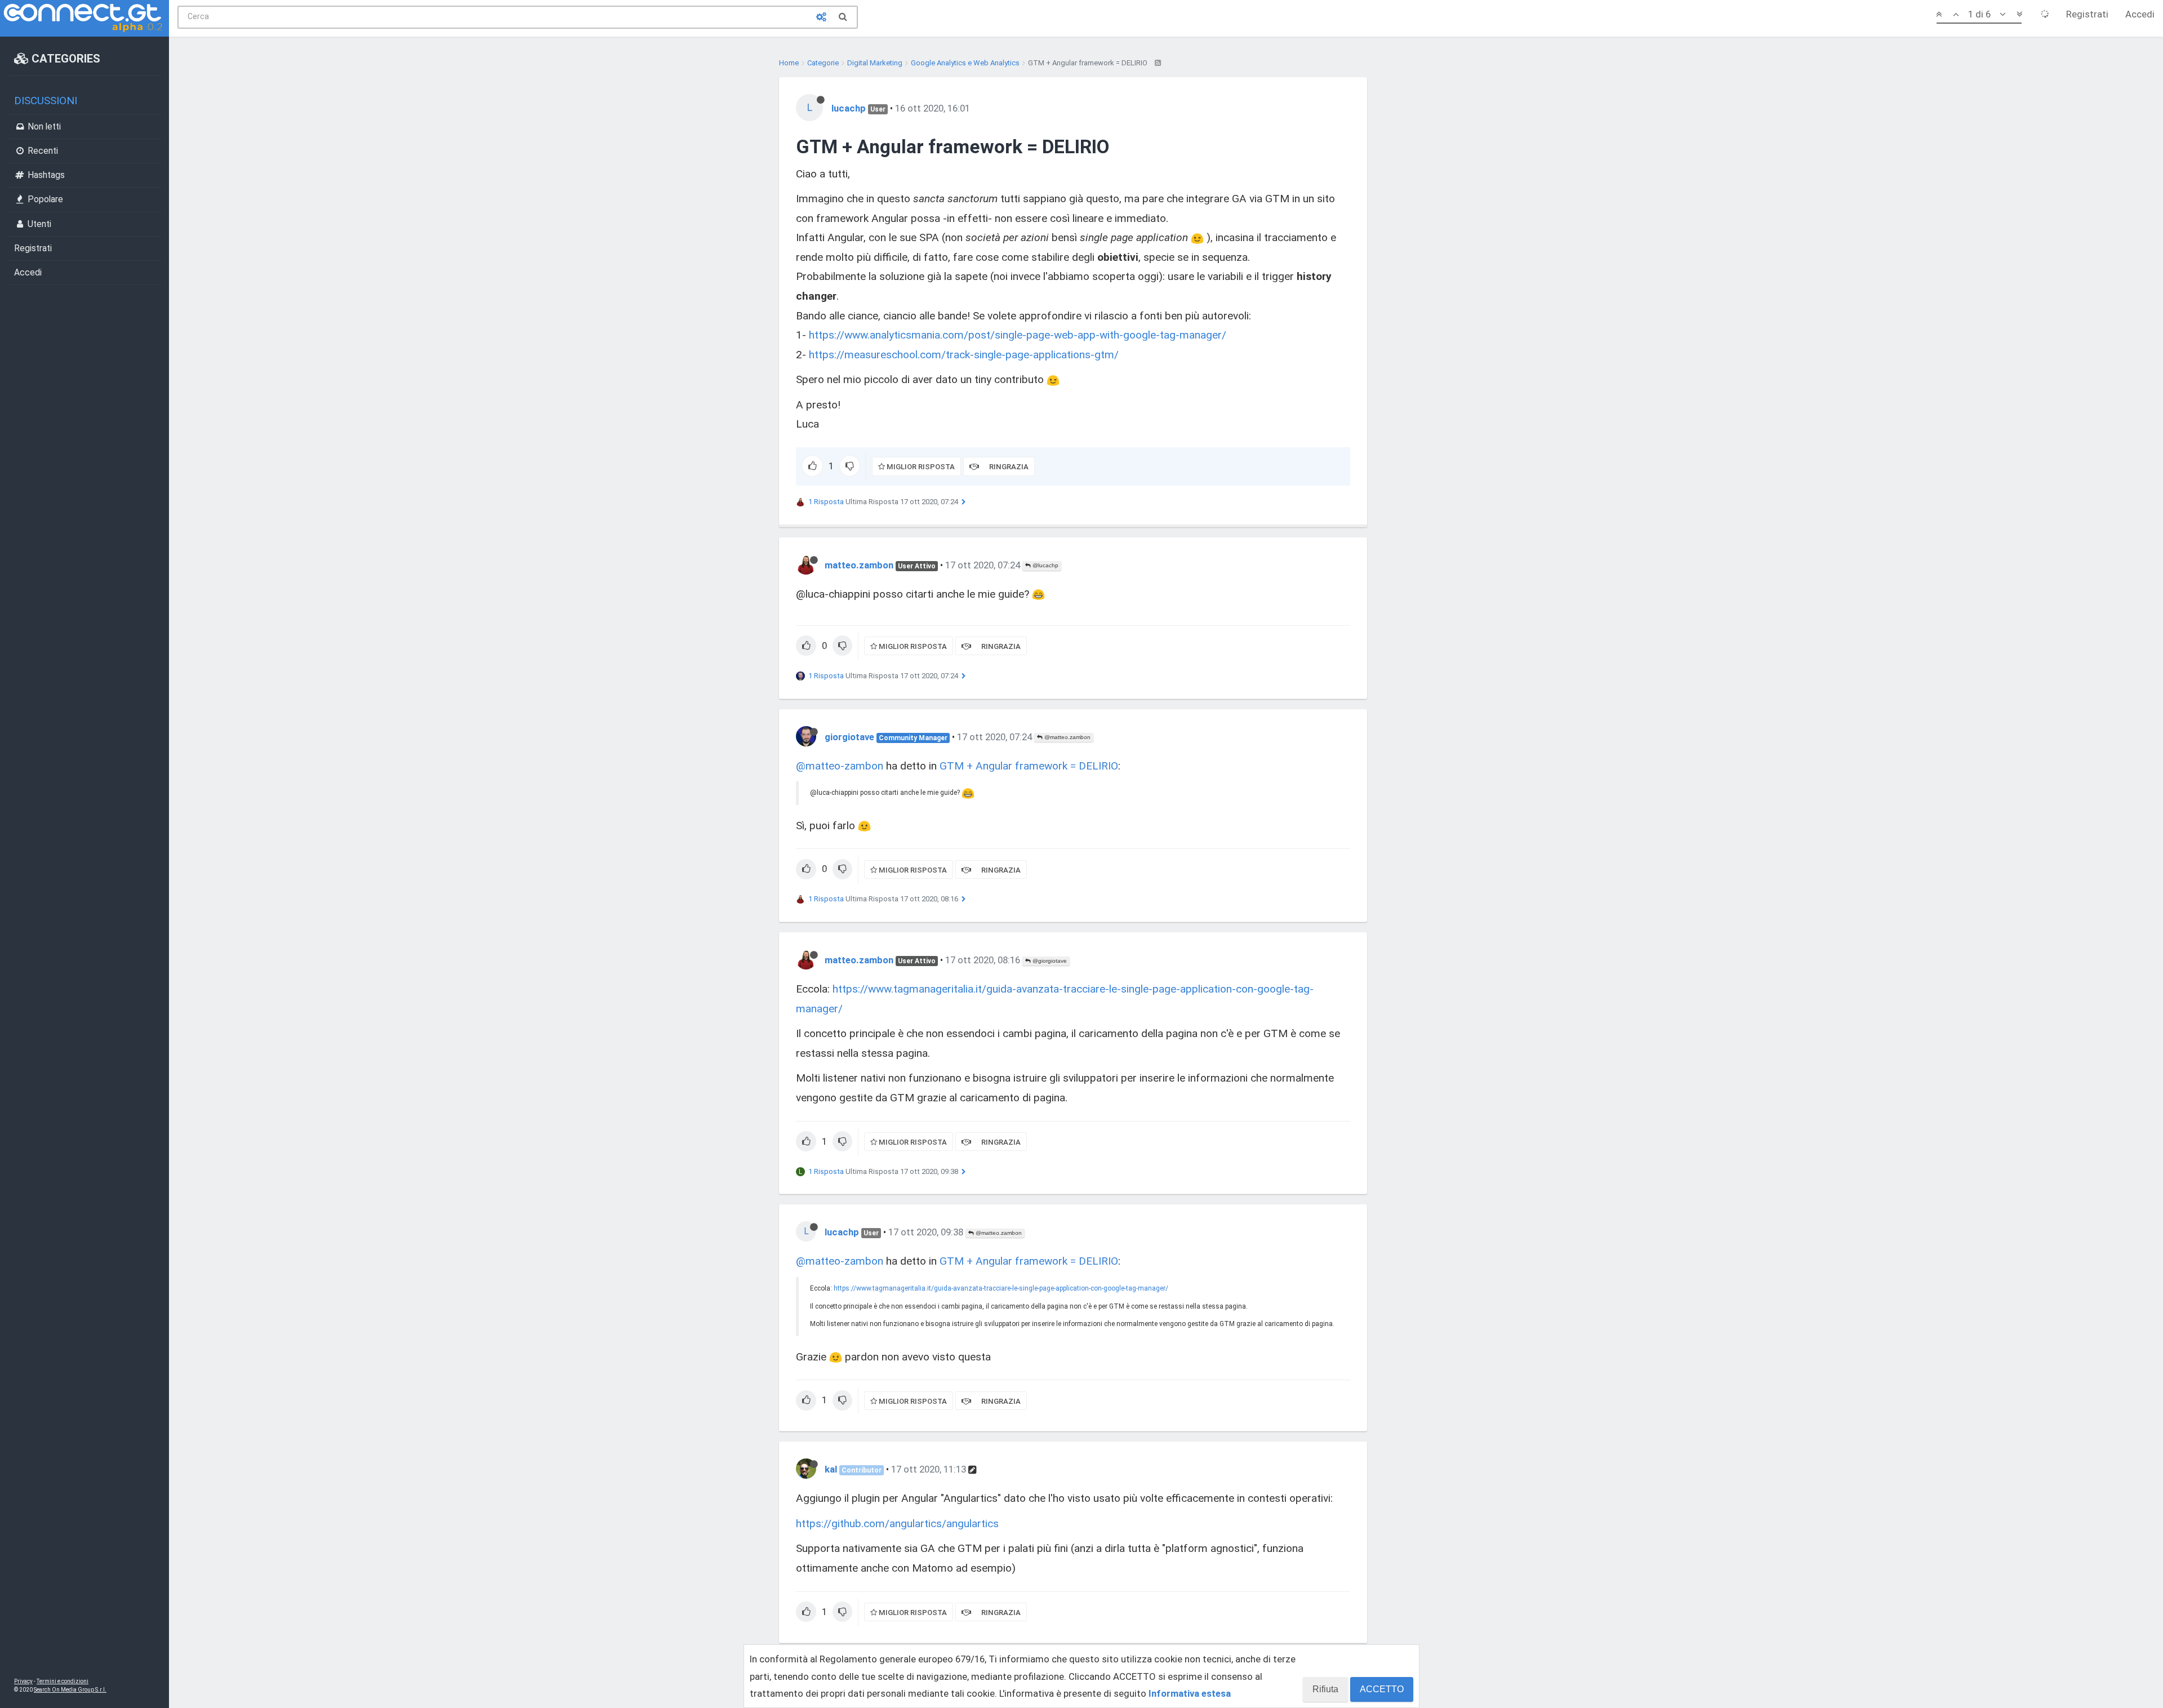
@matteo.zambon (1067, 737)
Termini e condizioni (63, 1681)
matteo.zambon (859, 565)
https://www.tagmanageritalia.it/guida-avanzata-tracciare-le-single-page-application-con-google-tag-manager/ (1001, 1288)
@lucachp (1045, 565)
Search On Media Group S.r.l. (70, 1690)
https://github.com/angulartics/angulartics (897, 1524)
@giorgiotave (1049, 961)
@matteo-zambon (840, 766)
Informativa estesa (1190, 1693)
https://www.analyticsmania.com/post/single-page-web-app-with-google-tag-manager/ (1018, 335)
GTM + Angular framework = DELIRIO (1029, 766)
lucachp (849, 108)
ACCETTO (1382, 1689)
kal (831, 1469)
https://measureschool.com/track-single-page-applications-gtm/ (964, 355)
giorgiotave (849, 737)
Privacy (23, 1681)
